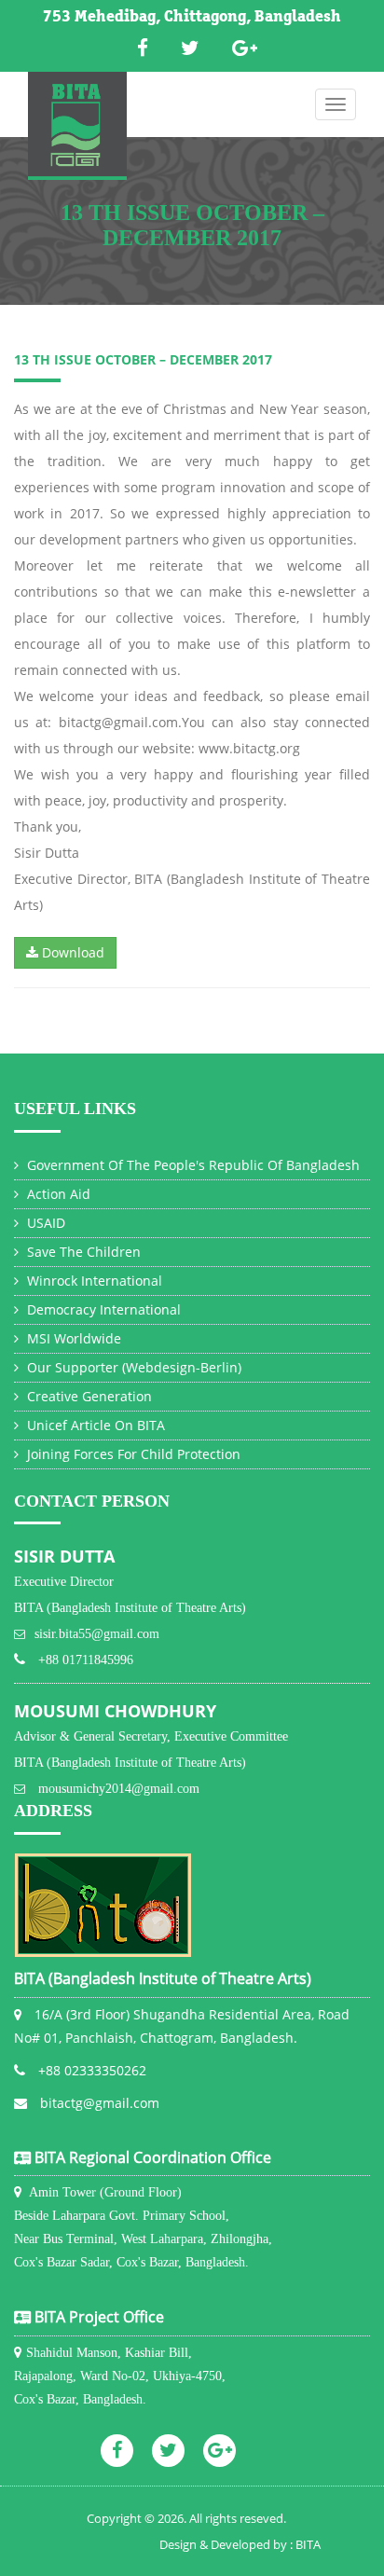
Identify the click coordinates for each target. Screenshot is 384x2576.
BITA (308, 2544)
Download (71, 952)
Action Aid (57, 1194)
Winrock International (93, 1281)
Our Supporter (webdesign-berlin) (132, 1367)
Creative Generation (88, 1396)
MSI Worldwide (72, 1338)
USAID (44, 1223)
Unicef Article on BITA (94, 1425)
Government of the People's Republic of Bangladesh (192, 1165)
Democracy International (102, 1309)
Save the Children (82, 1252)
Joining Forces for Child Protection (132, 1454)
